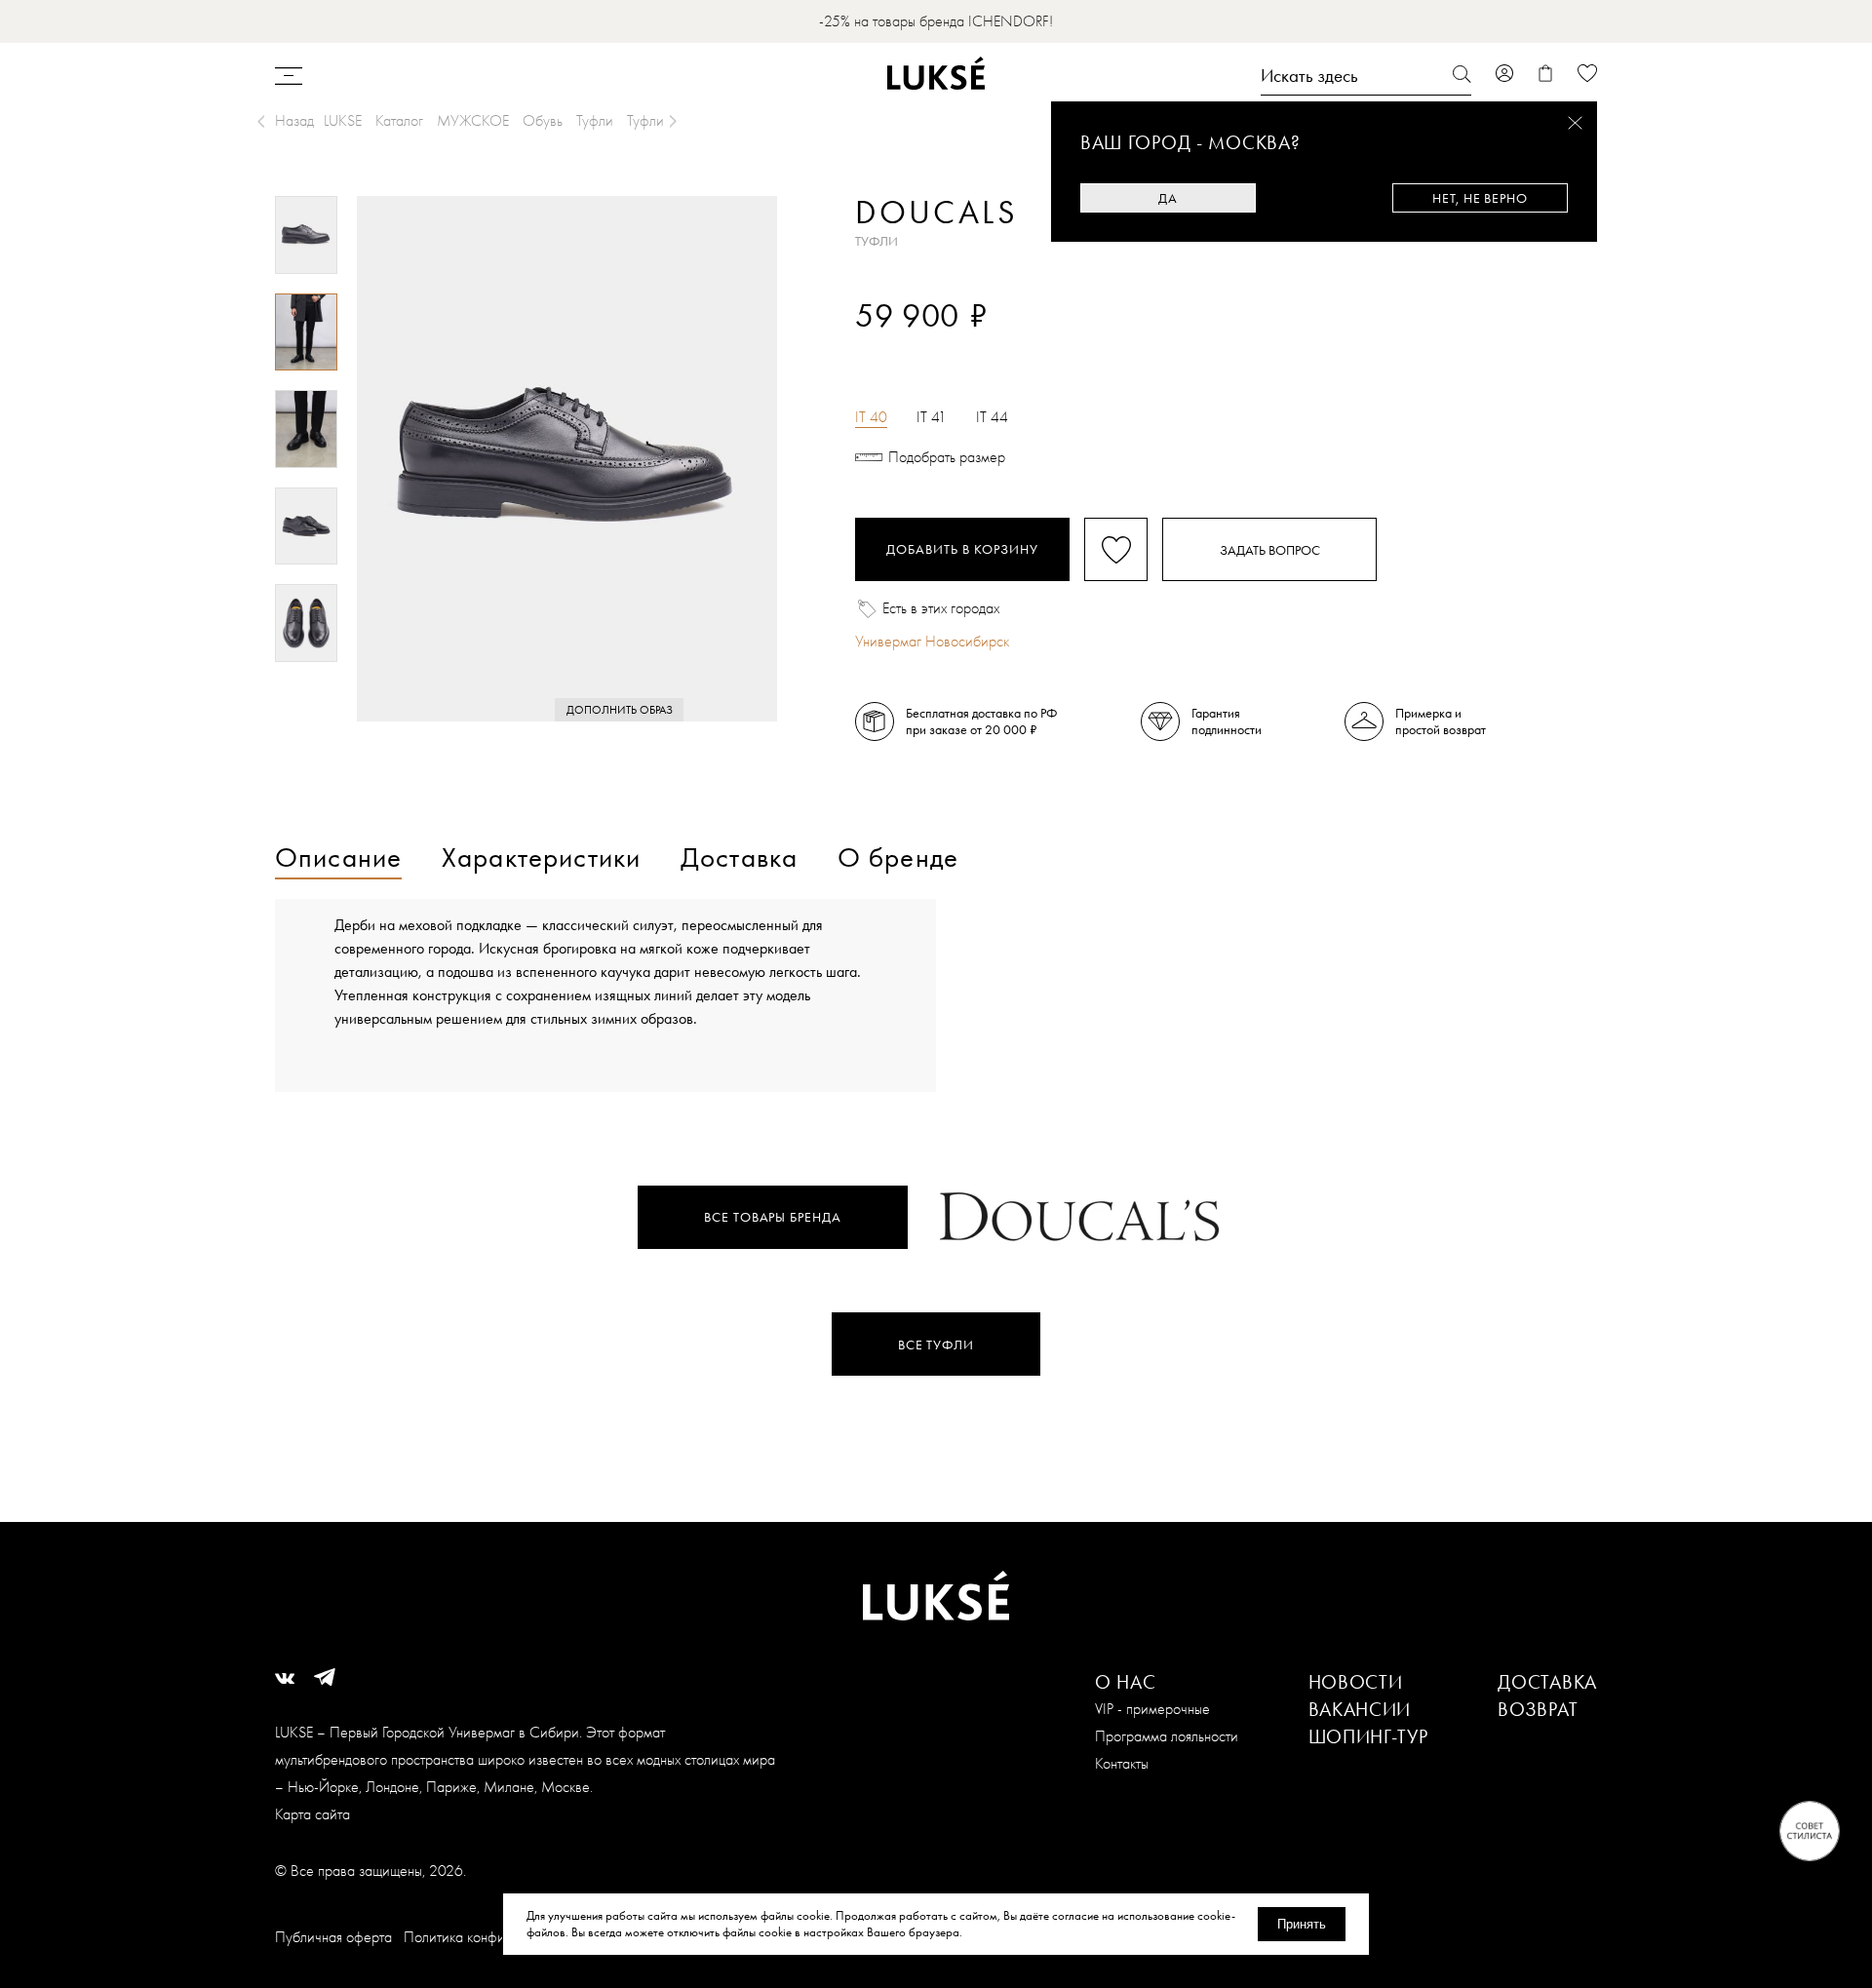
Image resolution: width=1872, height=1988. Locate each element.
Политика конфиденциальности (500, 1937)
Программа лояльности (1167, 1736)
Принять (1302, 1924)
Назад (294, 120)
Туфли (595, 120)
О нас (1126, 1682)
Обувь (543, 120)
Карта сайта (312, 1814)
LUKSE (343, 120)
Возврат (1538, 1709)
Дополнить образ (620, 710)
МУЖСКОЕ (473, 120)
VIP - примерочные (1152, 1709)
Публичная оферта (333, 1937)
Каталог (399, 120)
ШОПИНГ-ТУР (1368, 1736)
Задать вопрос (1270, 550)
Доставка (1547, 1682)
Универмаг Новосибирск (932, 641)
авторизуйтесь (913, 349)
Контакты (1122, 1763)
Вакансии (1360, 1709)
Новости (1356, 1682)
